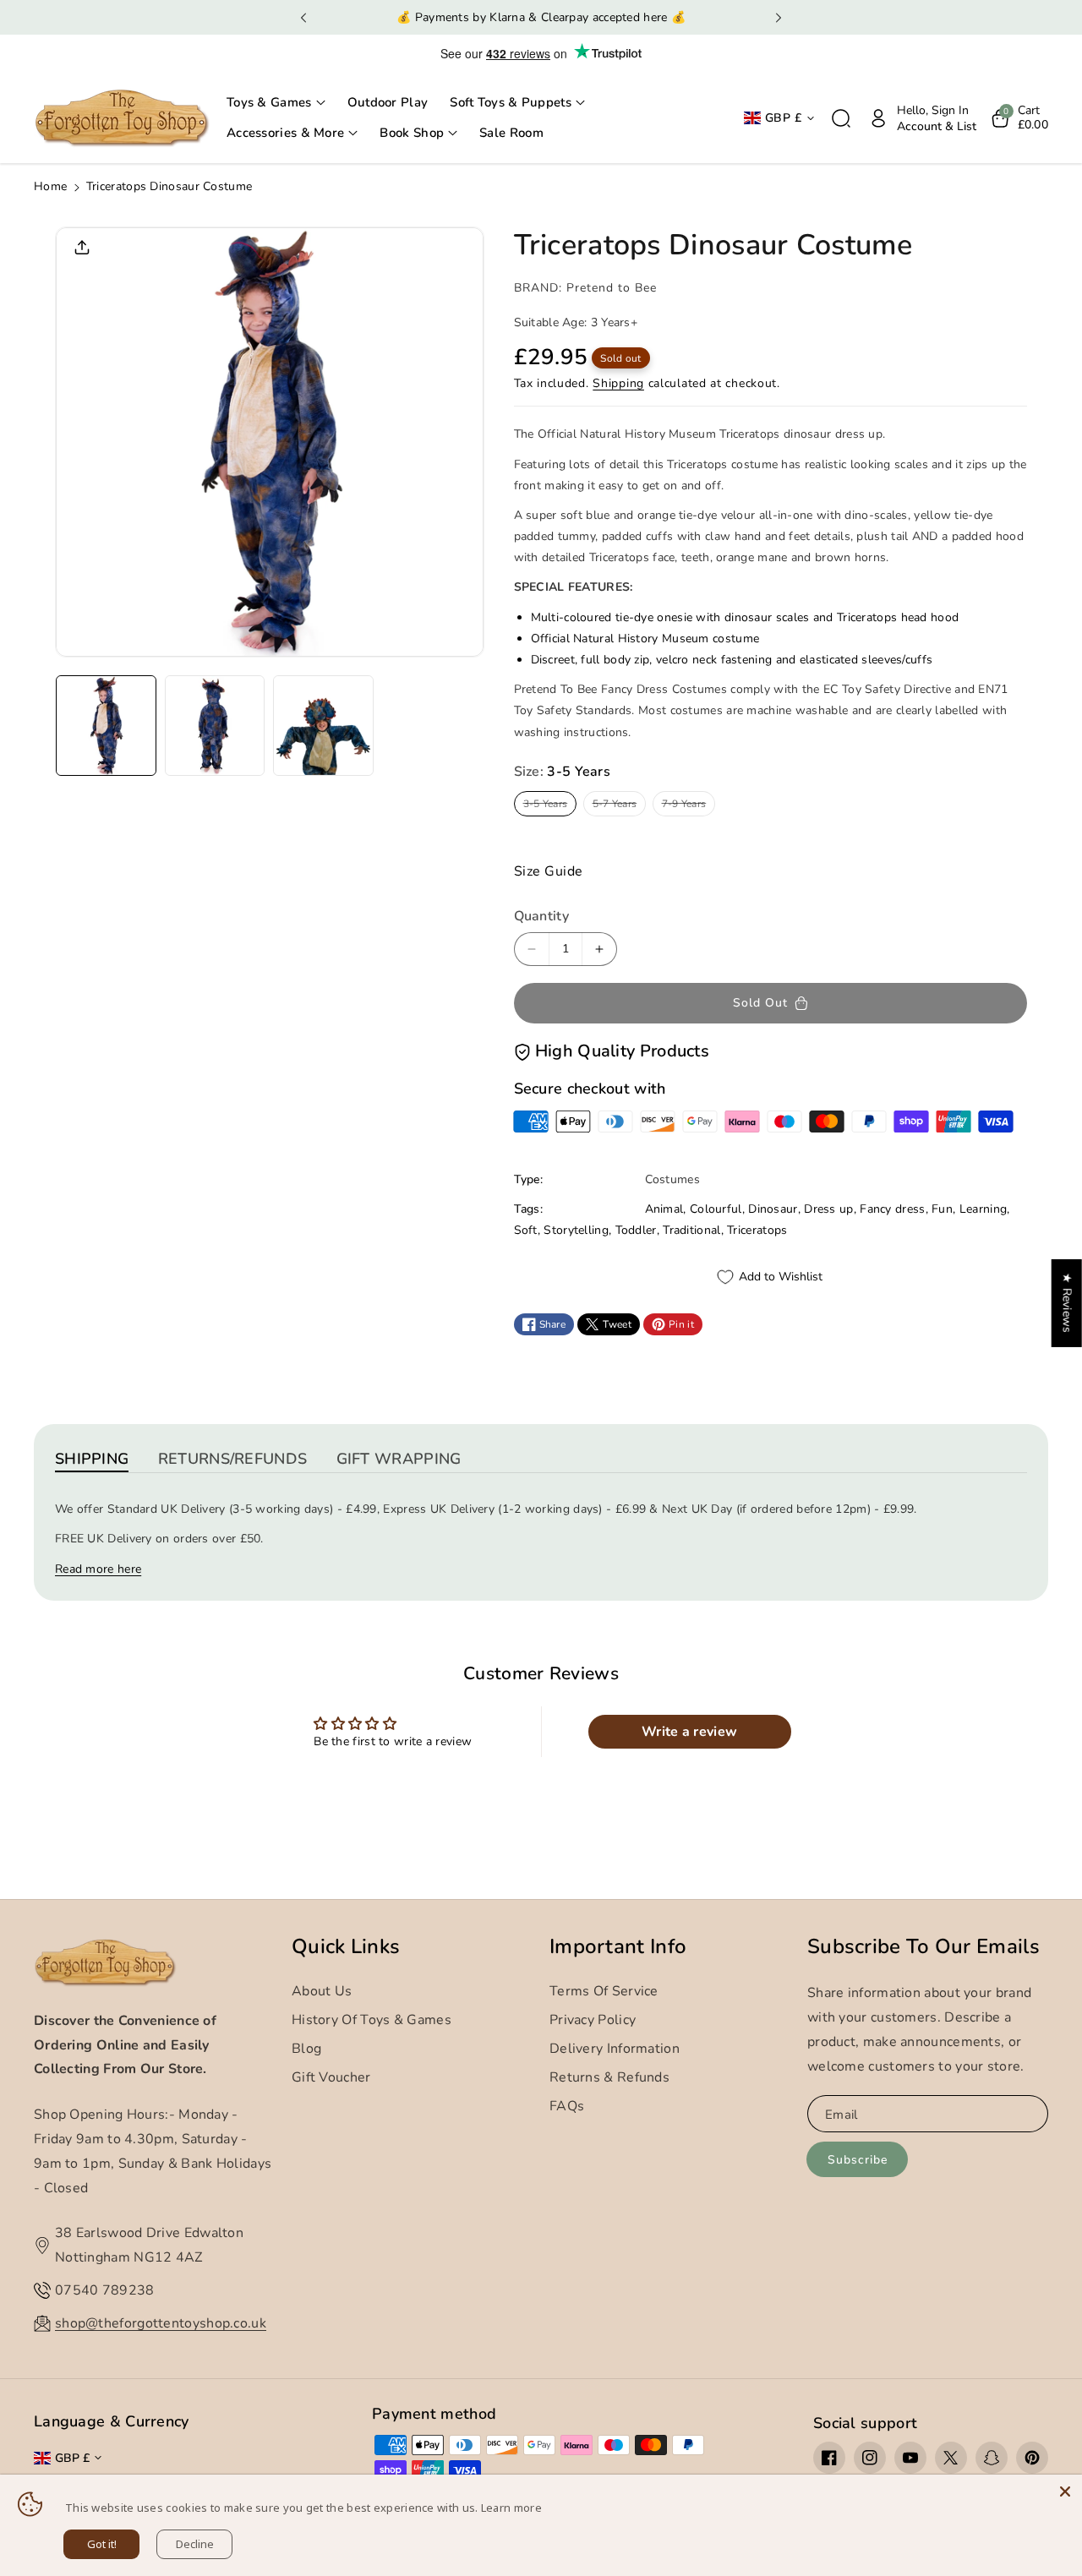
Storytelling (576, 1230)
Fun (942, 1209)
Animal (664, 1209)
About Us (322, 1991)
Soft (526, 1230)
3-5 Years (549, 806)
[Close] (1065, 2491)
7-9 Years (687, 806)
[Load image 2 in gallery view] (215, 726)
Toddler (636, 1230)
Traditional (691, 1230)
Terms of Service (604, 1991)
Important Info (618, 1947)
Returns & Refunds (609, 2077)
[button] (276, 103)
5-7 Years (618, 806)
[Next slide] (779, 18)
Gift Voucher (331, 2077)
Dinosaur (773, 1209)
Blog (306, 2049)
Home (50, 186)
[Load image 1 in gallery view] (106, 726)
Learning (983, 1209)
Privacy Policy (593, 2020)
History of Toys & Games (372, 2020)
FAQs (567, 2106)
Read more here (98, 1569)
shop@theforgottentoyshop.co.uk (161, 2323)
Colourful (716, 1209)
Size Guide (549, 871)
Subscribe (858, 2160)
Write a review (689, 1732)
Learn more (511, 2508)
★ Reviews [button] (1067, 1303)
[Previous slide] (303, 18)
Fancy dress (892, 1209)
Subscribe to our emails (924, 1947)
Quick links (346, 1947)
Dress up (828, 1209)
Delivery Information (615, 2049)
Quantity (541, 916)
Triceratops (757, 1230)
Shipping (618, 383)
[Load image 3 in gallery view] (323, 726)
